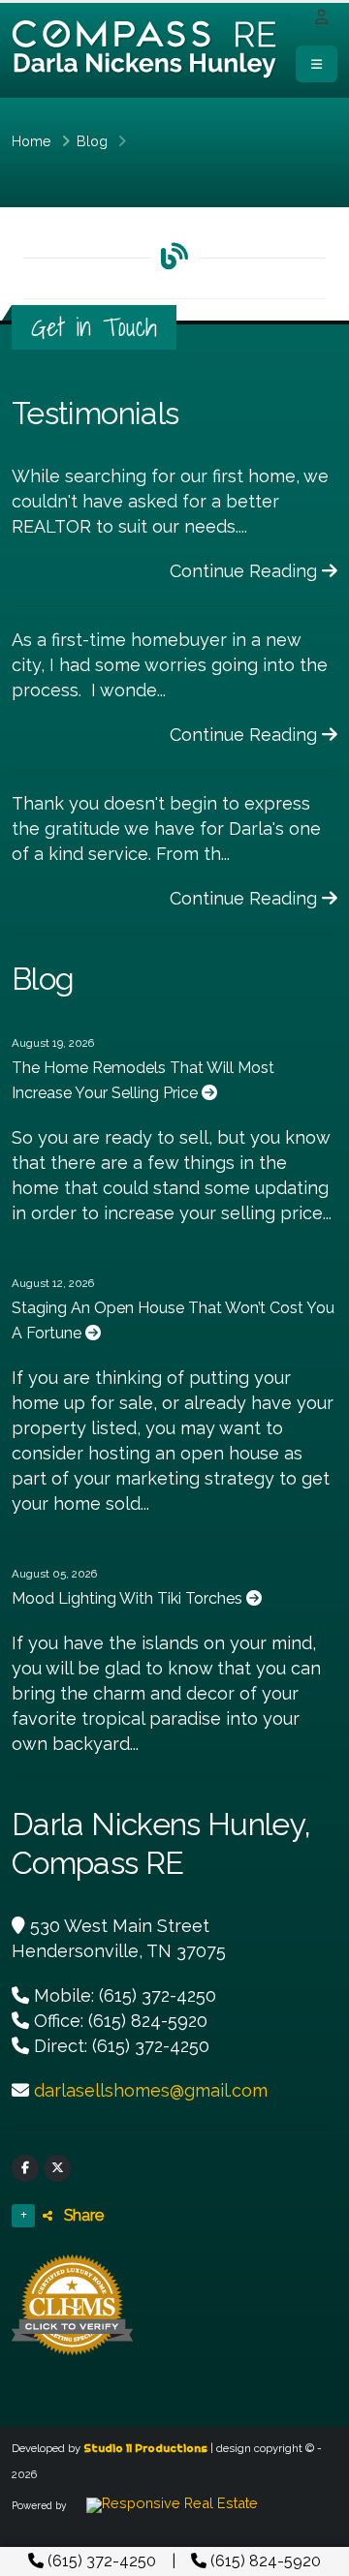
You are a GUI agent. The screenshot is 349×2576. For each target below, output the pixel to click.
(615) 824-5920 (264, 2561)
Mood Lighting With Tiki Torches (129, 1598)
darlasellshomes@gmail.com (151, 2090)
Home (32, 141)
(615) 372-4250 (100, 2561)
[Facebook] (25, 2168)
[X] (57, 2168)
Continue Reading (246, 571)
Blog (92, 141)
